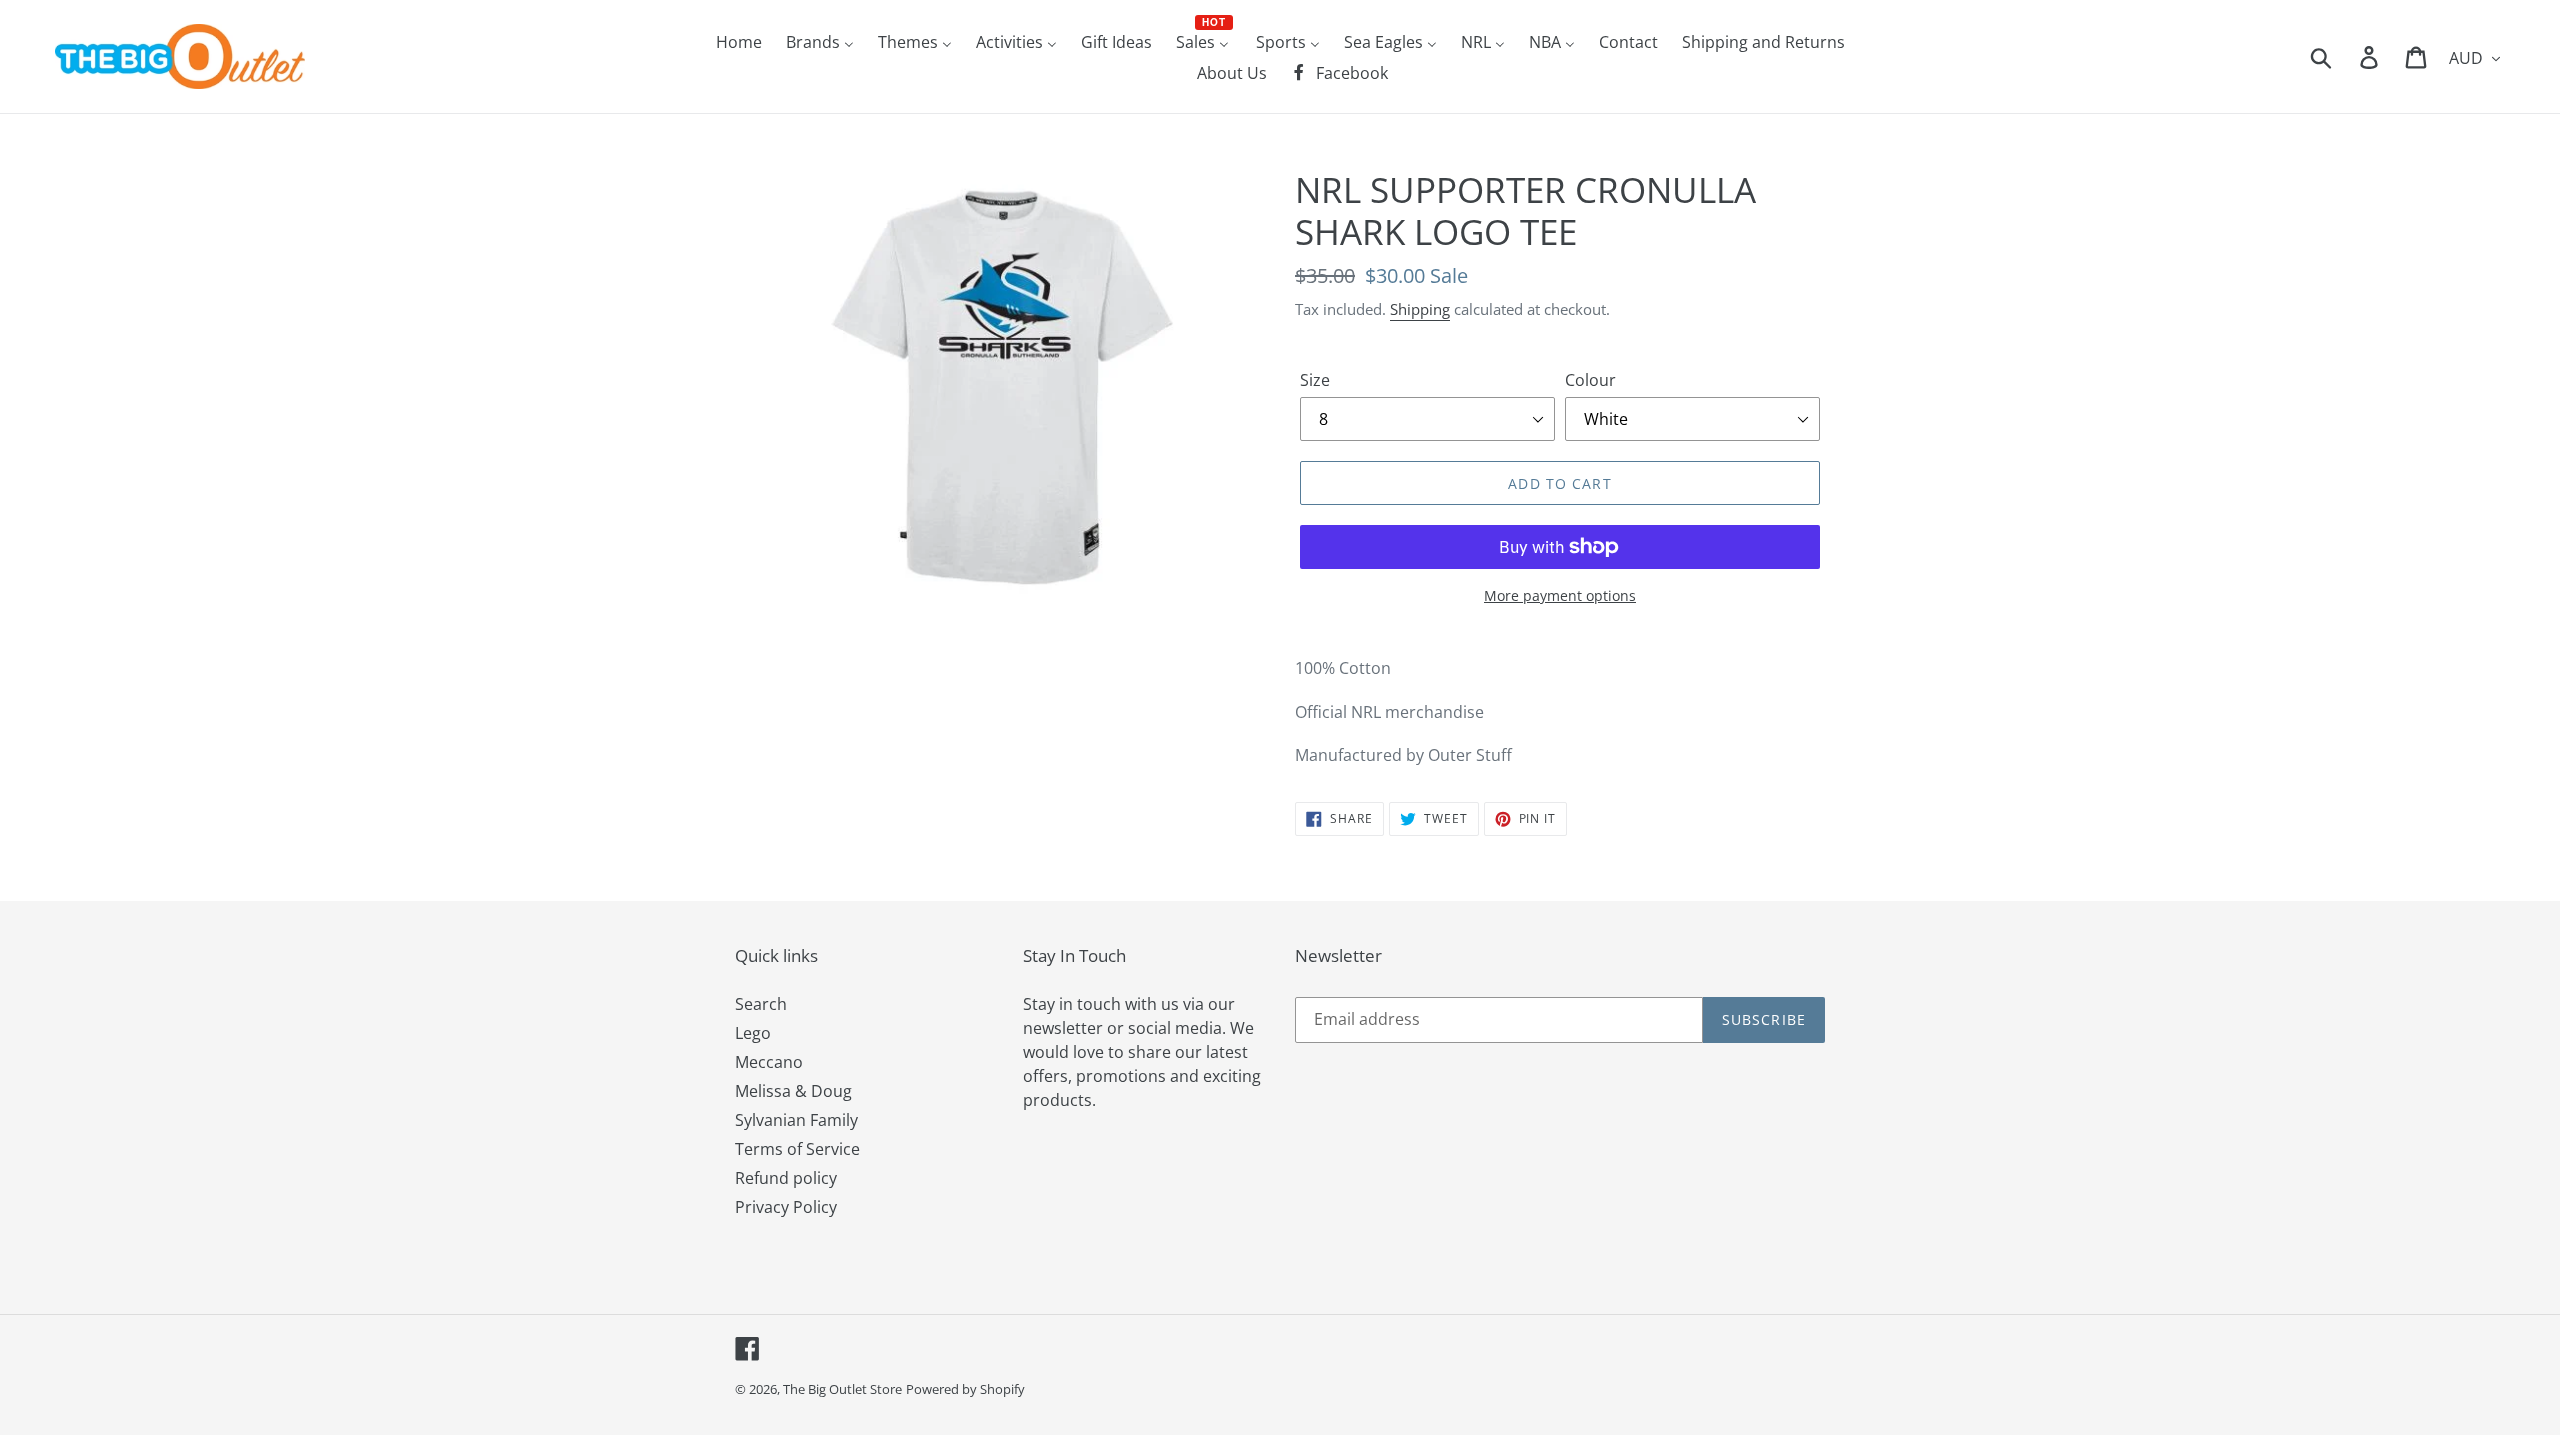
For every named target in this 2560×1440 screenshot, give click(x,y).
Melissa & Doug (793, 1091)
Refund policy (786, 1178)
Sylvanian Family (796, 1120)
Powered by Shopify (965, 1389)
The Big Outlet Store (842, 1389)
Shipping (1420, 309)
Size (1315, 380)
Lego (753, 1033)
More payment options (1560, 595)
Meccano (769, 1062)
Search (761, 1004)
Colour (1590, 380)
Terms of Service (797, 1149)
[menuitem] (739, 41)
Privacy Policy (786, 1207)
